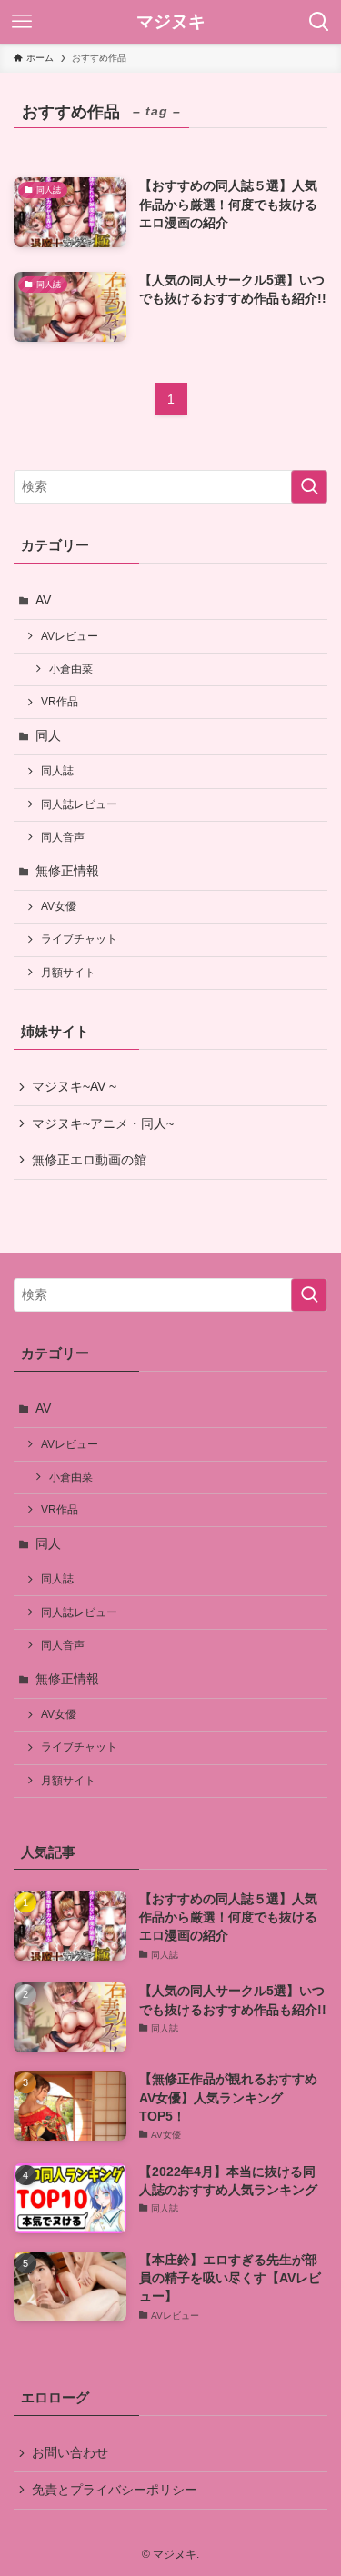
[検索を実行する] (309, 487)
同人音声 (63, 837)
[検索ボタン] (319, 22)
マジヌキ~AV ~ (74, 1087)
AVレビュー (70, 636)
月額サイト (68, 973)
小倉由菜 (71, 669)
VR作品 (60, 702)
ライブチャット (79, 939)
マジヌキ (171, 22)
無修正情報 (67, 871)
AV (43, 600)
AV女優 (59, 906)
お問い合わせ (70, 2453)
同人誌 (57, 771)
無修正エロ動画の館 (89, 1160)
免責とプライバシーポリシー (115, 2490)
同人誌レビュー (79, 804)
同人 (48, 736)
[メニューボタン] (22, 22)
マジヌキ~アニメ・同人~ (103, 1124)
